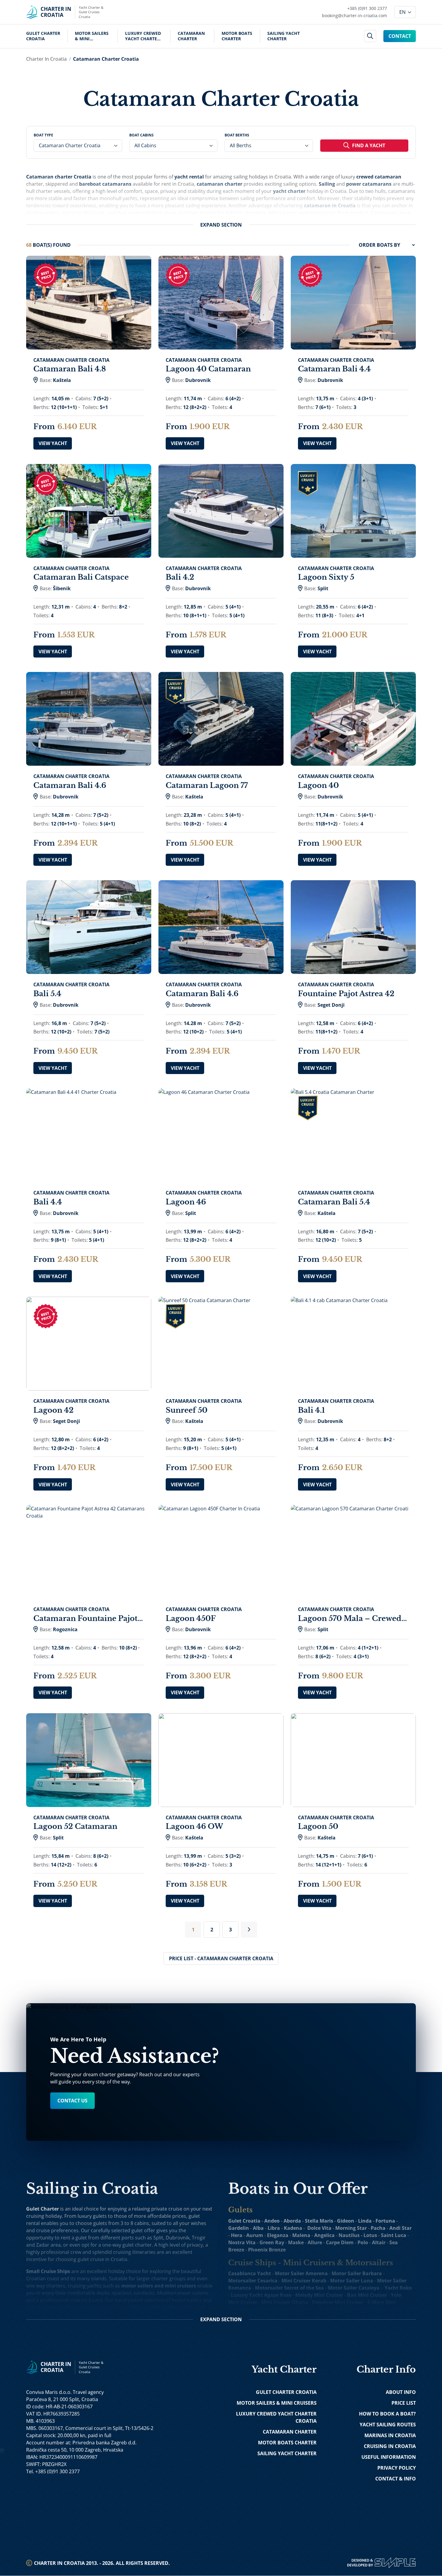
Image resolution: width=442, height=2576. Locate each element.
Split (323, 588)
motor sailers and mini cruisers (159, 2286)
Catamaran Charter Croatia (106, 59)
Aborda (292, 2221)
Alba (258, 2228)
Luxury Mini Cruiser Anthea (282, 2309)
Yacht (391, 2288)
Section (221, 225)
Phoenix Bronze (267, 2250)
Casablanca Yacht (250, 2273)
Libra (274, 2228)
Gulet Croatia (244, 2221)
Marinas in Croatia (390, 2435)
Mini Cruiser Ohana (285, 2302)
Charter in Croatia (46, 59)
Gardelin (239, 2228)
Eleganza (278, 2235)
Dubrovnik (198, 380)
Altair (379, 2242)
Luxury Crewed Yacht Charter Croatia (143, 36)
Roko (406, 2288)
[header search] (370, 36)
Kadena (293, 2228)
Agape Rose (278, 2295)
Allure (315, 2242)
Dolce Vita (319, 2228)
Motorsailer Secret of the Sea (289, 2288)
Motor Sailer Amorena (301, 2273)
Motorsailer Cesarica (253, 2281)
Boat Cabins (141, 135)
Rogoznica (65, 1629)
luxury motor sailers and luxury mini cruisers (133, 2315)
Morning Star (351, 2228)
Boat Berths (237, 135)
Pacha (378, 2228)
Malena (301, 2235)
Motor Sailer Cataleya (354, 2288)
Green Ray (272, 2242)
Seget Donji (331, 1005)
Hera (237, 2235)
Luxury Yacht (247, 2295)
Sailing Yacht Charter (284, 36)
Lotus (370, 2235)
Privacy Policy (397, 2468)
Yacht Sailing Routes (388, 2425)
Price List (404, 2403)
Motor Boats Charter (237, 36)
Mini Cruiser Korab (304, 2281)
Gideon (346, 2221)
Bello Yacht (278, 2317)
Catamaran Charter (191, 36)
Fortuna (385, 2221)
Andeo (272, 2221)
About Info (401, 2392)
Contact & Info (396, 2479)
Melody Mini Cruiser (319, 2295)
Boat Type (43, 135)
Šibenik (62, 588)
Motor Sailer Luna (352, 2281)
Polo (363, 2242)
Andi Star (401, 2228)
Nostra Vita (242, 2242)
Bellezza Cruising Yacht (324, 2317)
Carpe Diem (340, 2242)
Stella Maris (319, 2221)
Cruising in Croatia (390, 2446)
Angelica (324, 2235)
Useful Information (389, 2457)
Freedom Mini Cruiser (338, 2302)
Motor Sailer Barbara (357, 2273)
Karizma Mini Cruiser (381, 2317)
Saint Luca (394, 2235)
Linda (365, 2221)
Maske (296, 2242)
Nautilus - (351, 2235)
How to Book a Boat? (387, 2414)
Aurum (255, 2235)
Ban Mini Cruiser (367, 2295)
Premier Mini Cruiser (344, 2309)
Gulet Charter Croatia (43, 36)
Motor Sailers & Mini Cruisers (92, 36)
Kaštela (62, 380)
